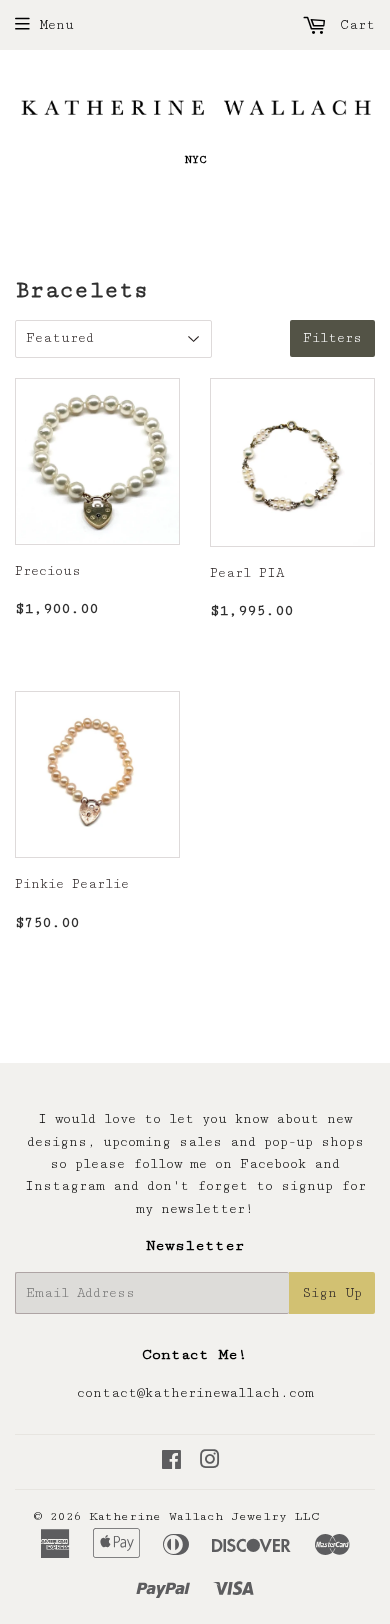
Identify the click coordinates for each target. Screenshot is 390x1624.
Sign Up (332, 1293)
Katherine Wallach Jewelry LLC (204, 1516)
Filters (332, 338)
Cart (353, 25)
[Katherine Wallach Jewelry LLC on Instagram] (210, 1463)
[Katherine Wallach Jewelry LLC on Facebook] (171, 1463)
